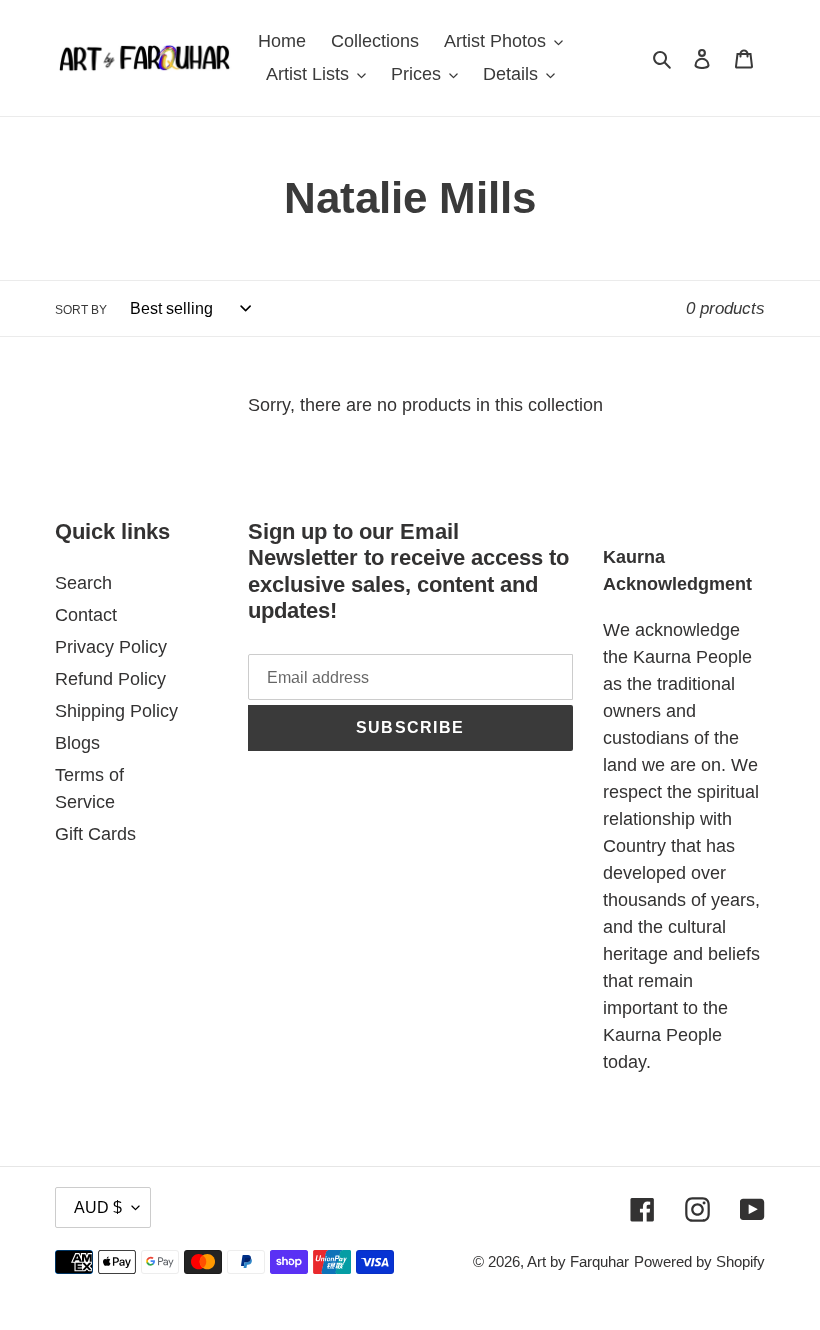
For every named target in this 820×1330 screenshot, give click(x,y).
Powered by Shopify (699, 1261)
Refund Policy (110, 679)
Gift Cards (95, 834)
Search (83, 583)
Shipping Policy (116, 711)
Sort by (81, 310)
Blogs (77, 743)
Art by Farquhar (578, 1261)
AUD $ (98, 1207)
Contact (86, 615)
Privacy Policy (111, 647)
